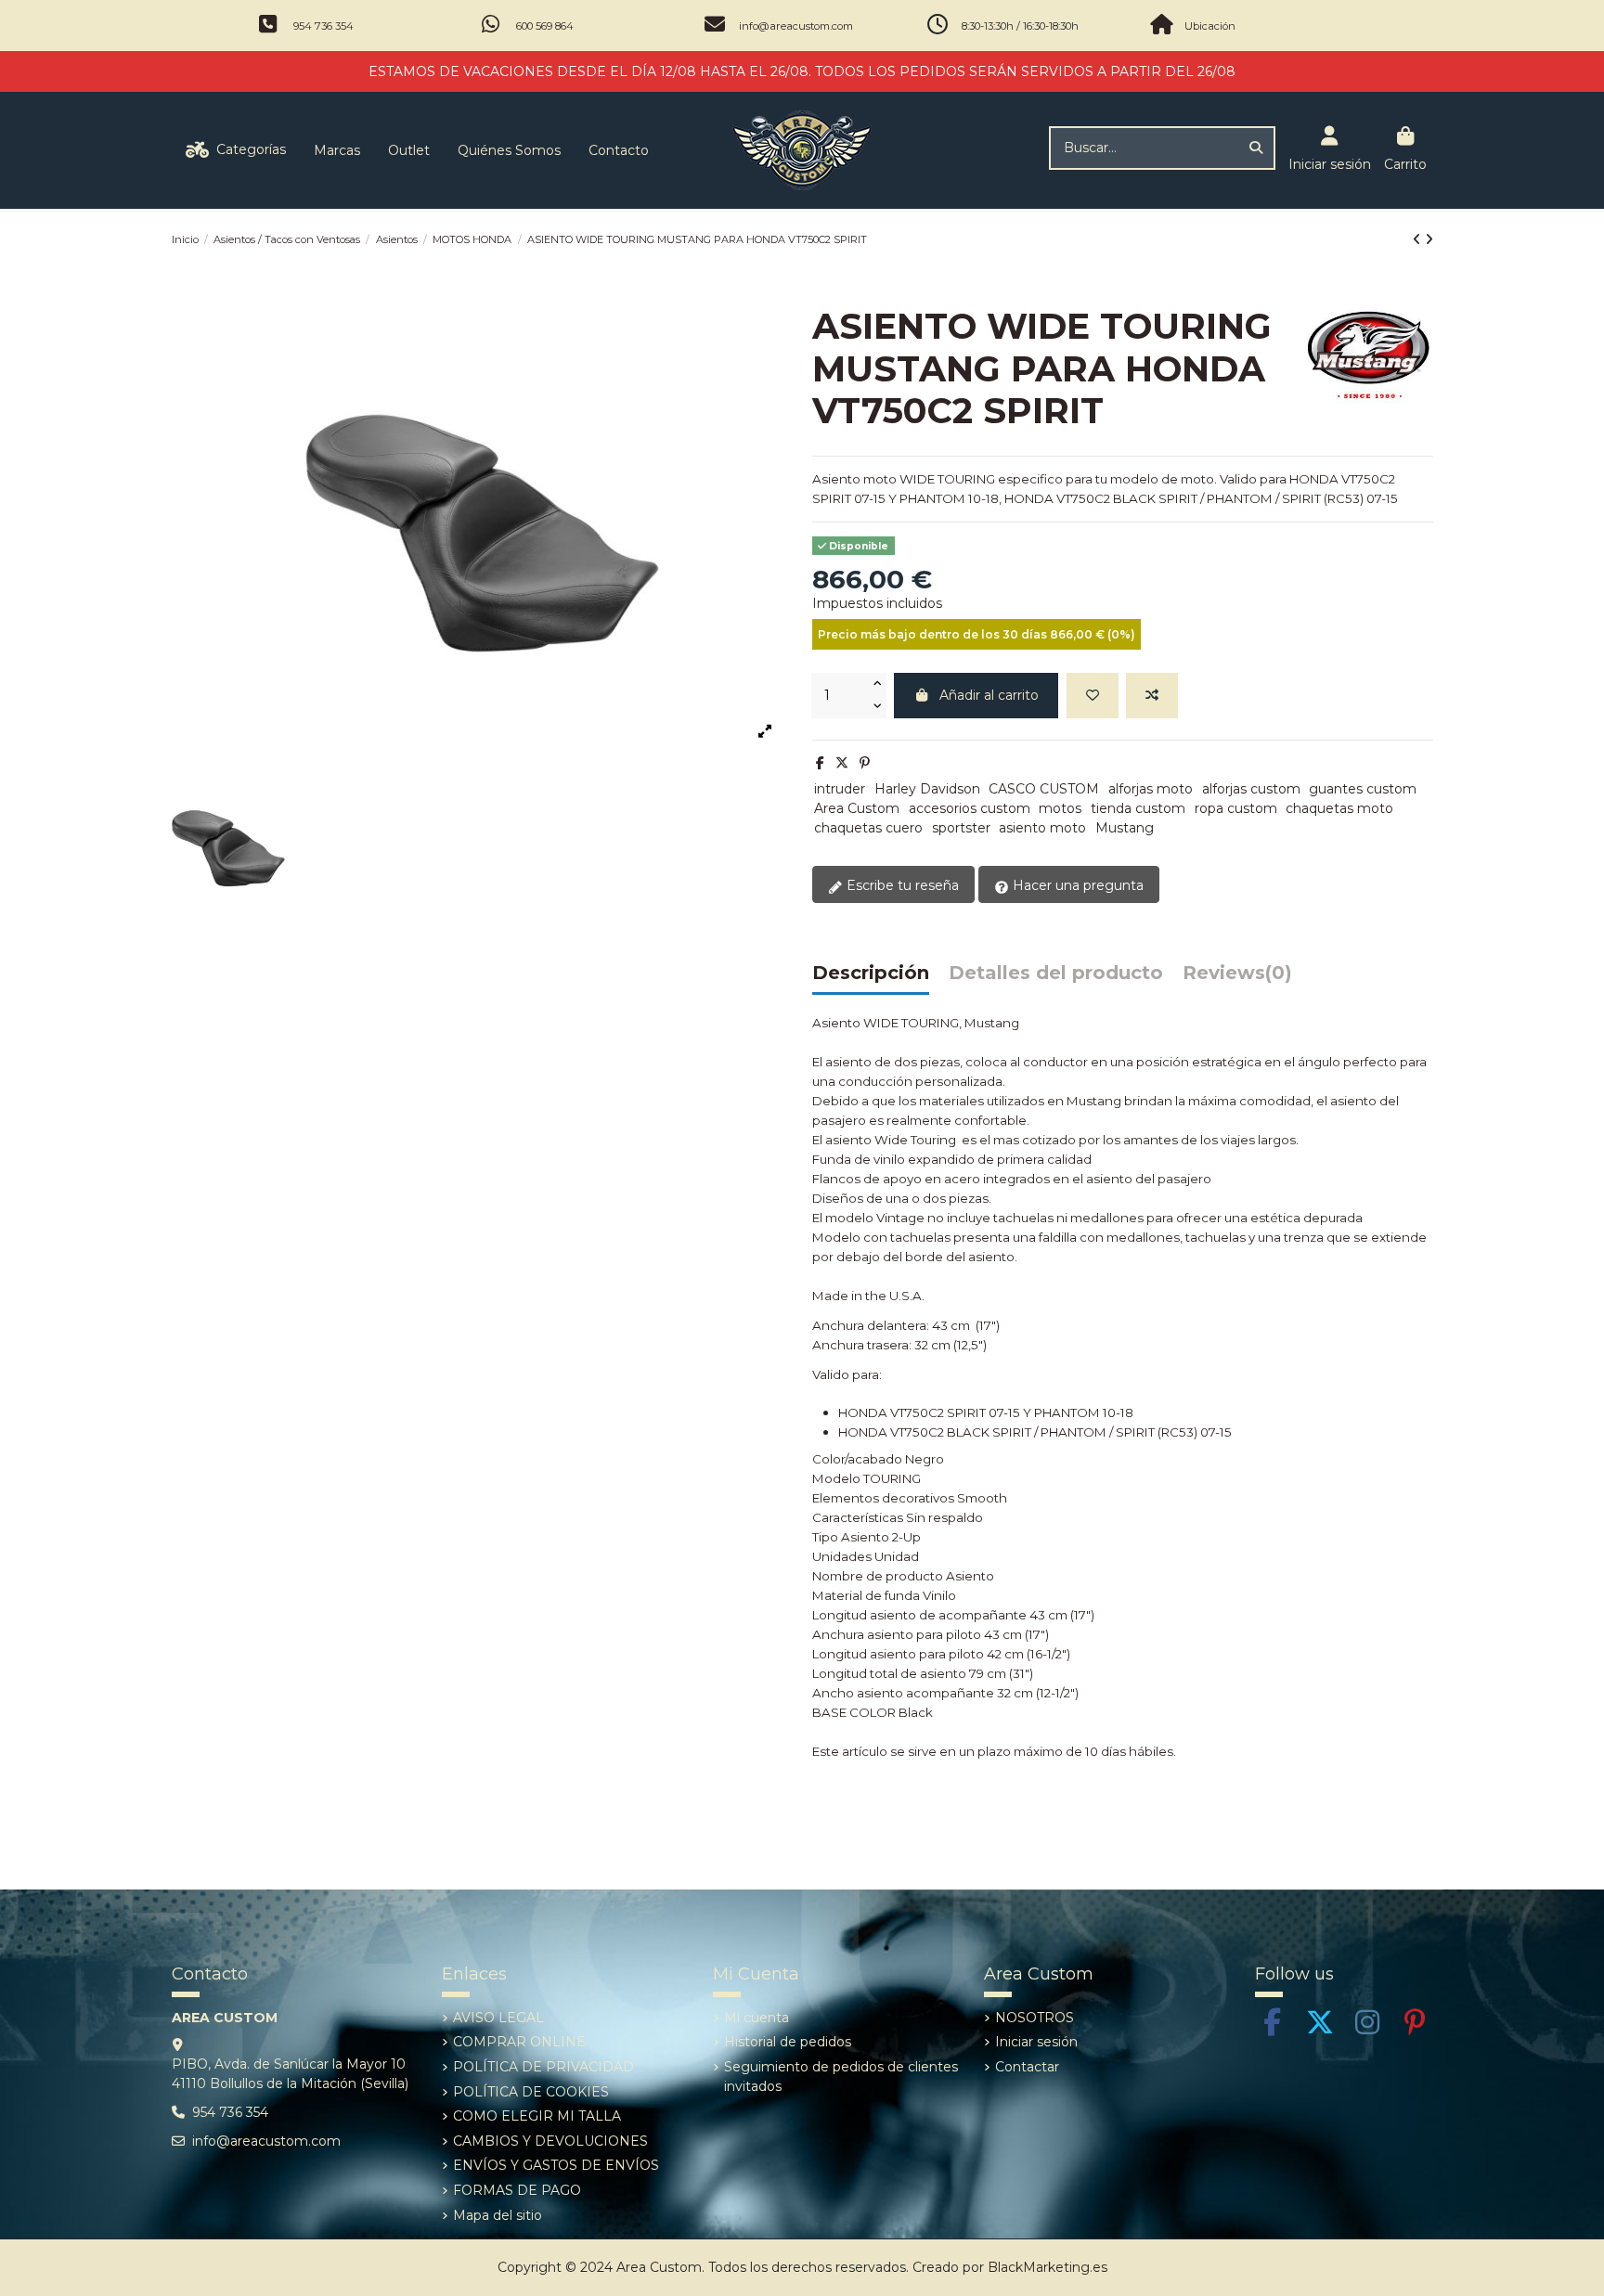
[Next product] (1429, 239)
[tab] (1237, 978)
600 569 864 (545, 26)
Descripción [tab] (871, 974)
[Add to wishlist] (1093, 696)
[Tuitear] (842, 763)
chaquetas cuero (868, 828)
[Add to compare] (1152, 696)
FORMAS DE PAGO (517, 2190)
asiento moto (1042, 828)
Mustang (1125, 828)
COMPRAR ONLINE (519, 2042)
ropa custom (1236, 808)
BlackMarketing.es (1048, 2267)
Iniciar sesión (1036, 2042)
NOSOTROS (1035, 2018)
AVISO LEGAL (498, 2018)
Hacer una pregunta (1076, 885)
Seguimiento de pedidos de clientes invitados (841, 2077)
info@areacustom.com (796, 26)
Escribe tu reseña (901, 885)
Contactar (1027, 2067)
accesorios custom (970, 808)
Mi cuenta (757, 2018)
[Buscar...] (1256, 148)
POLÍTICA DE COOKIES (531, 2092)
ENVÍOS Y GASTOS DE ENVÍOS (556, 2165)
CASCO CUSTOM (1044, 789)
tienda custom (1138, 808)
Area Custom (857, 808)
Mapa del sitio (498, 2215)
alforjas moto (1151, 789)
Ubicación (1210, 26)
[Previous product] (1419, 239)
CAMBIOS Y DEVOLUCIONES (550, 2141)
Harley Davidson (927, 789)
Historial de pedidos (788, 2042)
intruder (840, 789)
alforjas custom (1251, 789)
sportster (961, 828)
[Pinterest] (865, 763)
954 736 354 (323, 26)
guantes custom (1363, 789)
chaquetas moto (1339, 808)
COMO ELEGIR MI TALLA (537, 2116)
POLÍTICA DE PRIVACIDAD (543, 2067)
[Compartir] (820, 763)
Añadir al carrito (989, 695)
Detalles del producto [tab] (1056, 974)
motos (1060, 808)
